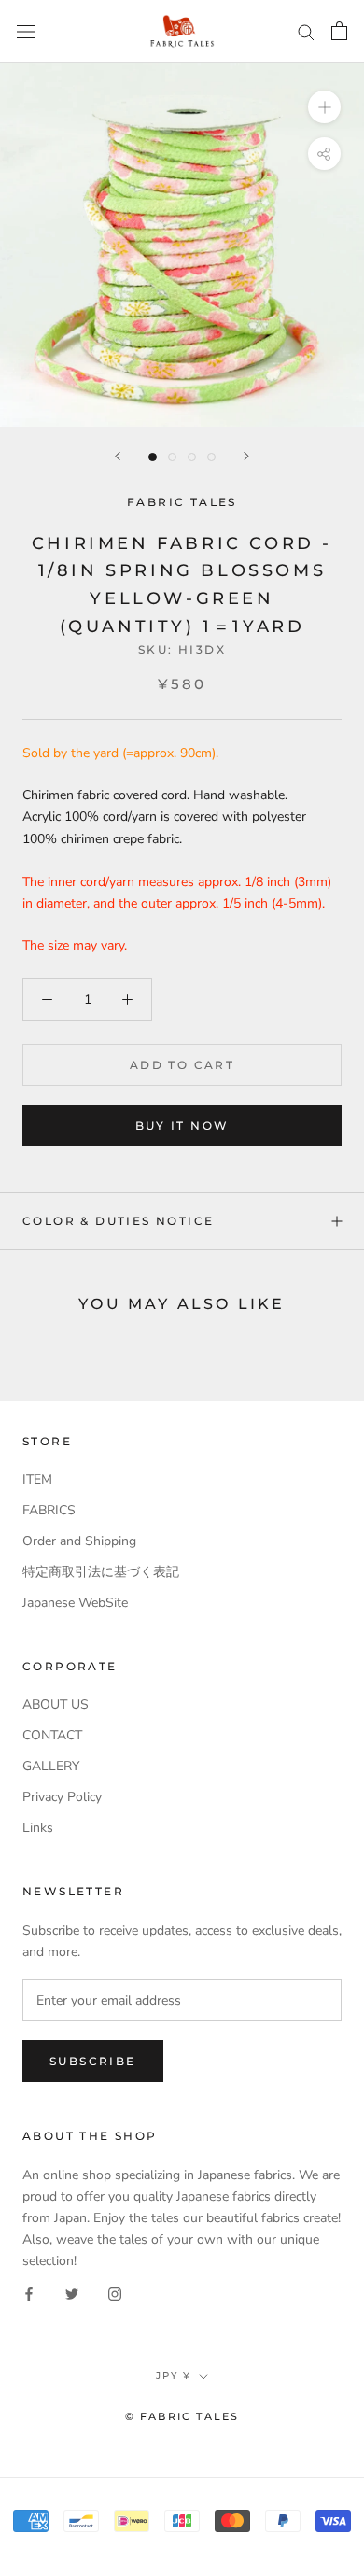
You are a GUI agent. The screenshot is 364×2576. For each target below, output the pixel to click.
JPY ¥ (174, 2376)
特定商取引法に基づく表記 (101, 1572)
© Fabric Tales (182, 2416)
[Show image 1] (153, 457)
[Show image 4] (211, 457)
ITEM (37, 1479)
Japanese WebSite (75, 1603)
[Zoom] (324, 107)
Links (38, 1828)
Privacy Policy (62, 1797)
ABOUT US (56, 1704)
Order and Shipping (79, 1541)
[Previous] (118, 456)
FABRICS (49, 1510)
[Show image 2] (172, 457)
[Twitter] (72, 2293)
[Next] (246, 456)
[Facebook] (29, 2293)
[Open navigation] (26, 31)
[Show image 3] (192, 457)
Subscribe (93, 2061)
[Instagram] (115, 2293)
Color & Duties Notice (118, 1221)
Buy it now (182, 1126)
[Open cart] (339, 31)
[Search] (306, 31)
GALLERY (51, 1766)
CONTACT (52, 1735)
